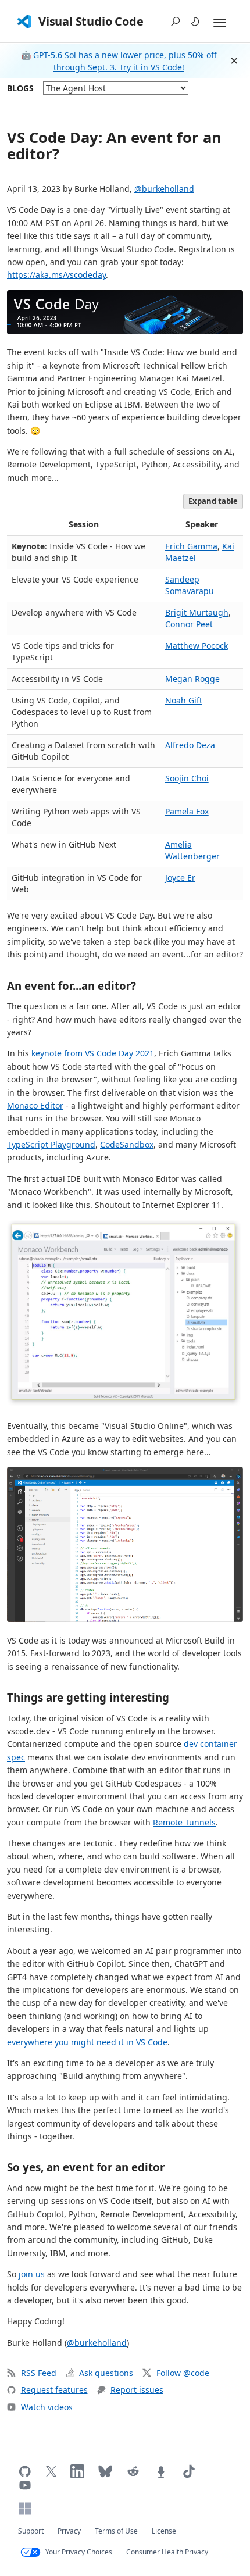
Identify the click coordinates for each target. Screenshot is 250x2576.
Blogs (20, 88)
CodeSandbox (127, 1144)
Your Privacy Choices (79, 2552)
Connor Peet (189, 624)
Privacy (69, 2531)
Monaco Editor (35, 1105)
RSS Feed (39, 2373)
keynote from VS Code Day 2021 (93, 1053)
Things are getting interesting (88, 1697)
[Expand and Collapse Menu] (220, 23)
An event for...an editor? (72, 986)
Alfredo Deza (190, 745)
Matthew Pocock (197, 646)
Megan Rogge (192, 679)
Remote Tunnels (184, 1822)
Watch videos (47, 2407)
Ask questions (106, 2373)
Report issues (137, 2390)
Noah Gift (184, 700)
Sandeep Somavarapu (190, 585)
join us (32, 2274)
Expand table (213, 501)
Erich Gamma (191, 546)
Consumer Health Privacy (167, 2552)
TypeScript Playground (51, 1144)
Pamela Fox (187, 811)
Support (31, 2531)
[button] (176, 22)
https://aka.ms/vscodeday (56, 275)
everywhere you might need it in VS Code (87, 2042)
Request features (54, 2390)
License (164, 2531)
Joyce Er (180, 878)
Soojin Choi (187, 778)
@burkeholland (164, 189)
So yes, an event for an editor (86, 2167)
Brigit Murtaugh (197, 612)
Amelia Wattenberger (192, 850)
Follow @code (183, 2373)
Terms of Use (116, 2531)
